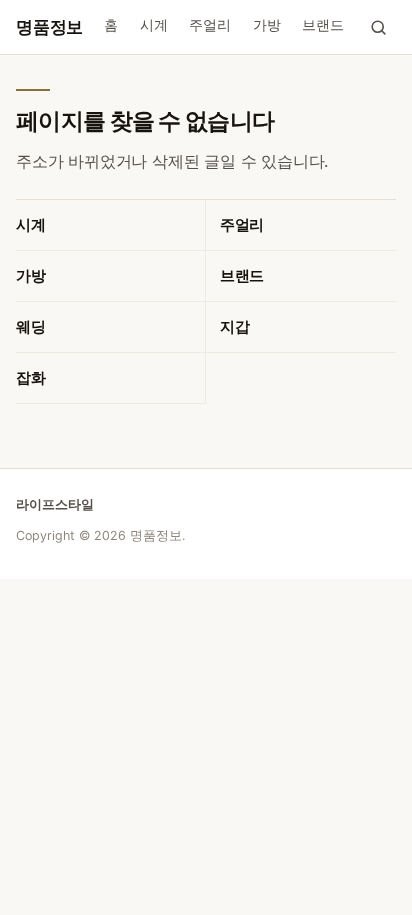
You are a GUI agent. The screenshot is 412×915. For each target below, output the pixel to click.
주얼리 (209, 25)
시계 (154, 25)
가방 (267, 25)
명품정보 (49, 27)
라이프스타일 (55, 504)
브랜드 (322, 25)
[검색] (378, 27)
